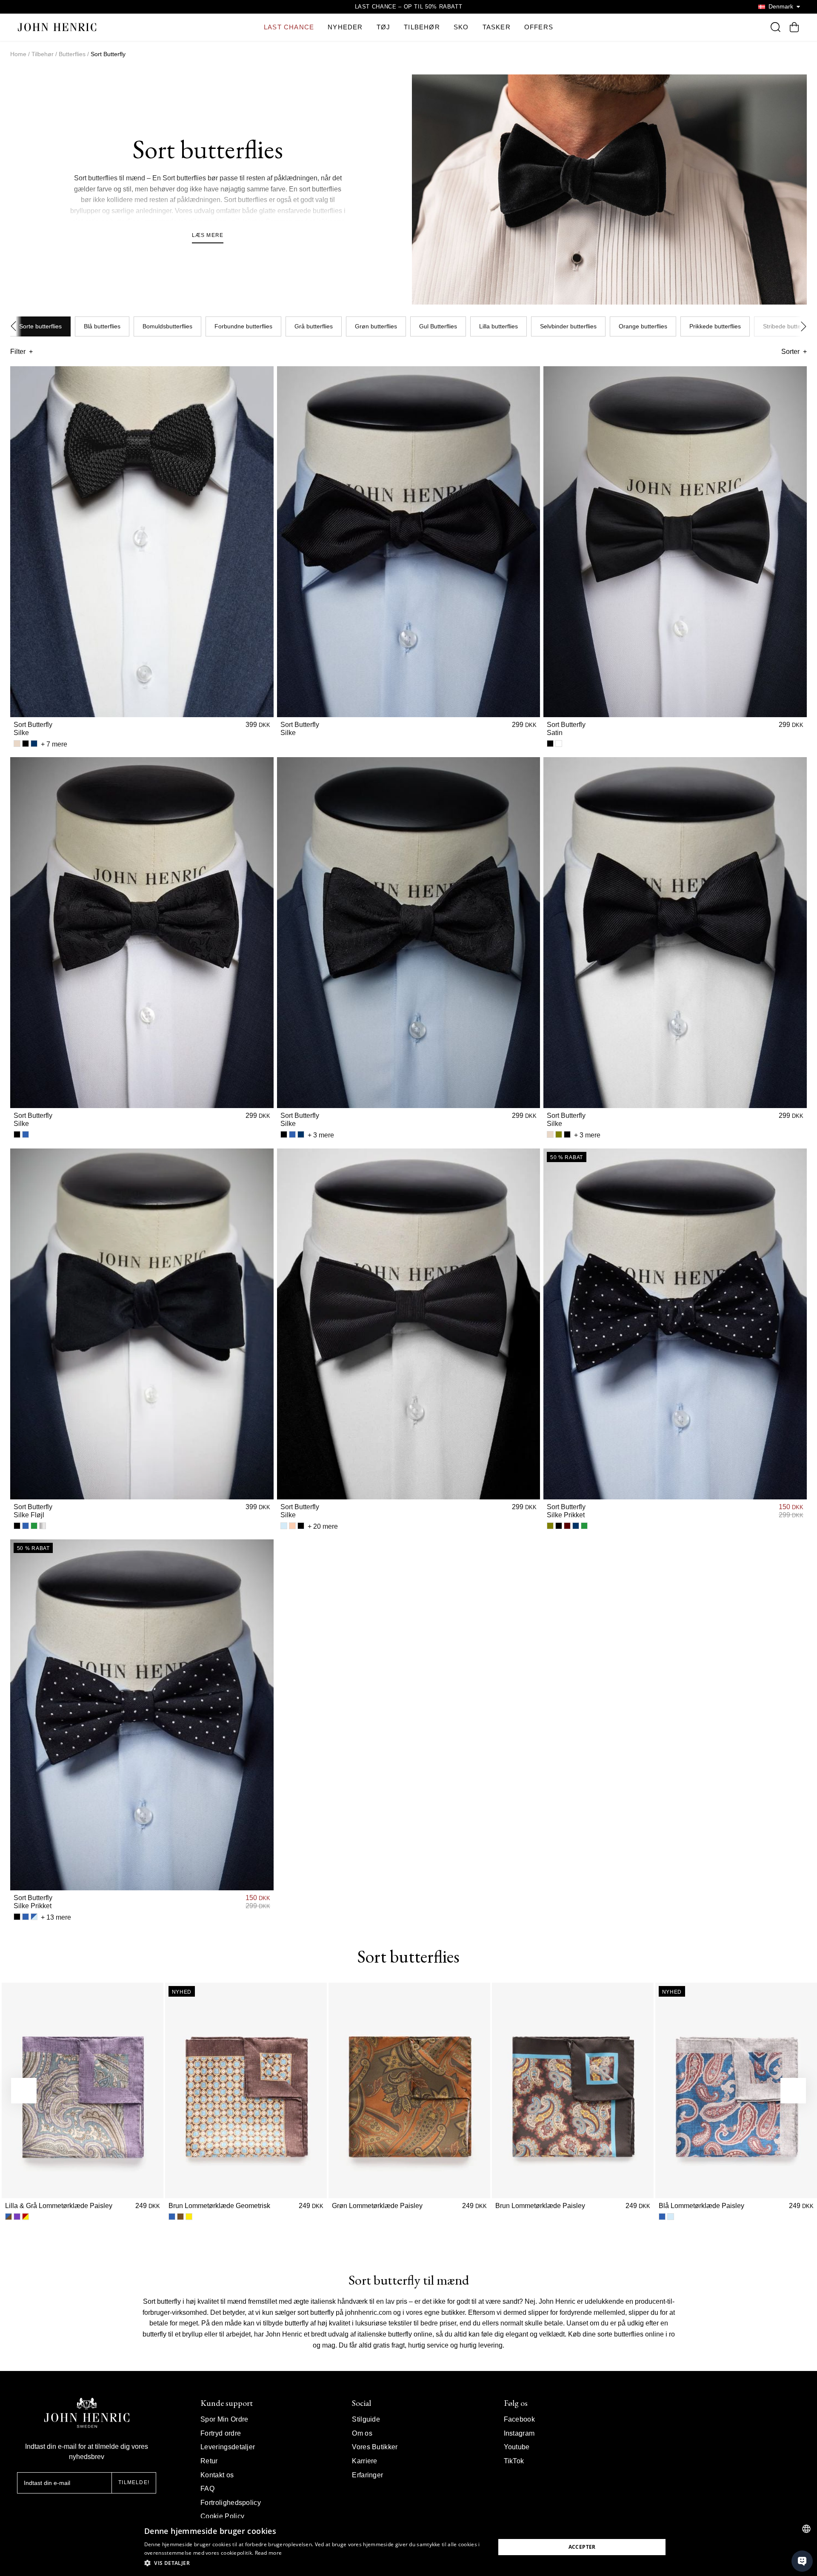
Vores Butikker (375, 2447)
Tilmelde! (134, 2482)
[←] (24, 2091)
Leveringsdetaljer (228, 2447)
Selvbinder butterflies (568, 326)
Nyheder (345, 27)
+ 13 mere (56, 1917)
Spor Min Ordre (224, 2419)
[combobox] (806, 2529)
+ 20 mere (323, 1526)
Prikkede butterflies (715, 326)
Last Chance (289, 27)
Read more (269, 2553)
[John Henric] (57, 27)
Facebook (520, 2419)
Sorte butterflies (40, 326)
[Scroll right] (801, 327)
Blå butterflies (102, 326)
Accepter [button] (582, 2547)
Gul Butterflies (438, 326)
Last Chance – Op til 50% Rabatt (409, 7)
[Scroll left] (16, 327)
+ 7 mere (54, 744)
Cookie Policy (222, 2516)
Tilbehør (422, 27)
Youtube (517, 2447)
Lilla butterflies (498, 326)
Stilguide (366, 2419)
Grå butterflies (314, 326)
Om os (362, 2433)
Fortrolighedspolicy (231, 2503)
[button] (315, 2563)
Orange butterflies (643, 326)
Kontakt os (217, 2475)
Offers (539, 27)
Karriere (365, 2461)
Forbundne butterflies (243, 326)
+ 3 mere (321, 1135)
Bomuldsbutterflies (167, 326)
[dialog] (408, 2547)
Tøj (384, 27)
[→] (793, 2091)
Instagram (519, 2433)
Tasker (497, 27)
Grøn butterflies (376, 326)
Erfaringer (367, 2475)
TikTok (514, 2461)
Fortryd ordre (221, 2433)
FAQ (207, 2489)
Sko (461, 27)
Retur (209, 2461)
